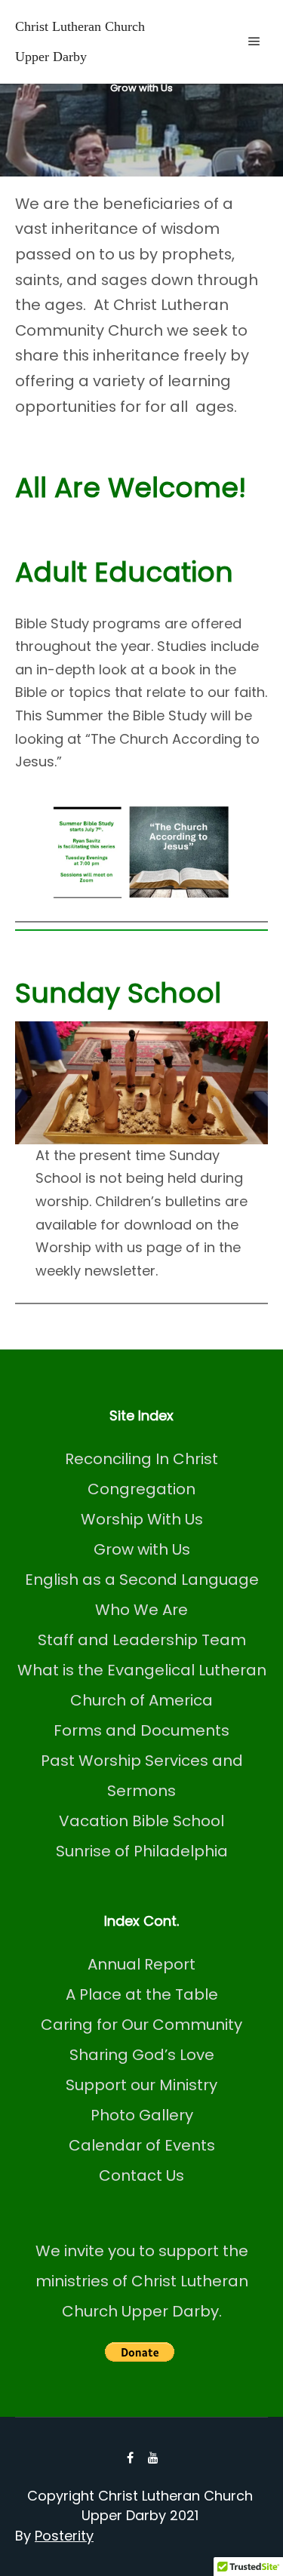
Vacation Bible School (141, 1821)
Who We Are (141, 1610)
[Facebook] (131, 2458)
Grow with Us (142, 1549)
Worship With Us (142, 1519)
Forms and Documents (141, 1730)
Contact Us (141, 2175)
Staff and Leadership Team (142, 1640)
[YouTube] (153, 2458)
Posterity (64, 2536)
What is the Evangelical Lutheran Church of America (142, 1685)
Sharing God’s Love (142, 2055)
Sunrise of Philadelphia (142, 1851)
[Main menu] (254, 41)
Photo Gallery (142, 2115)
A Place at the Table (142, 1994)
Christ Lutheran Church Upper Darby (80, 41)
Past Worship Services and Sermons (142, 1776)
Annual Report (141, 1964)
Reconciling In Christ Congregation (141, 1474)
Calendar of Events (142, 2145)
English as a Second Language (142, 1580)
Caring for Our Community (141, 2025)
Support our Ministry (141, 2085)
